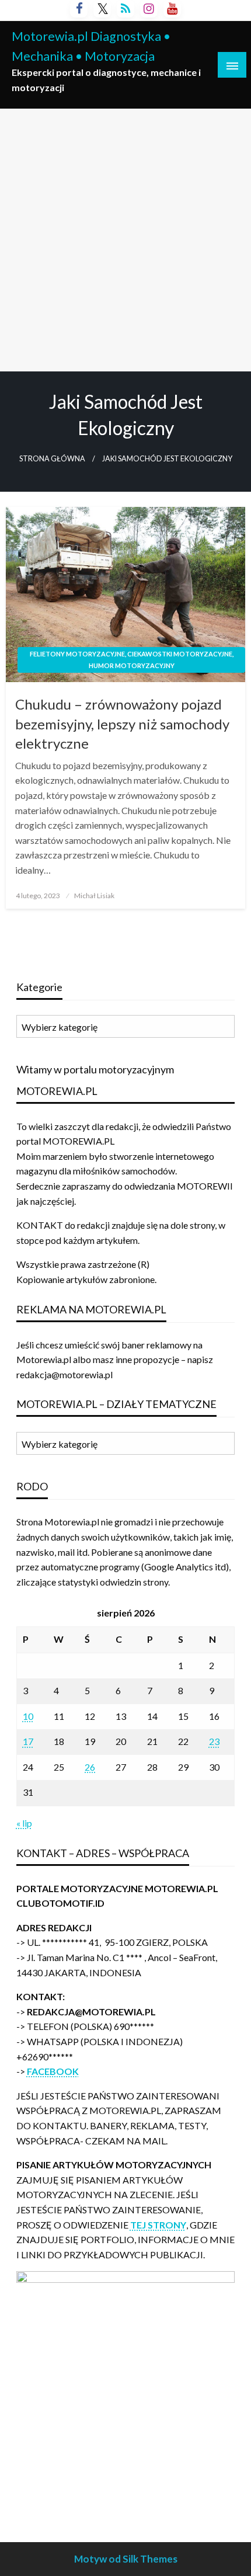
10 (28, 1716)
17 (28, 1741)
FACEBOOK (53, 2071)
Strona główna (52, 459)
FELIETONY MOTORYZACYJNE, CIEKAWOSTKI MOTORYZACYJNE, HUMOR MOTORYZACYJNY (132, 660)
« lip (24, 1823)
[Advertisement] (125, 240)
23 (214, 1741)
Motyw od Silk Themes (126, 2559)
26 (90, 1767)
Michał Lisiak (94, 896)
